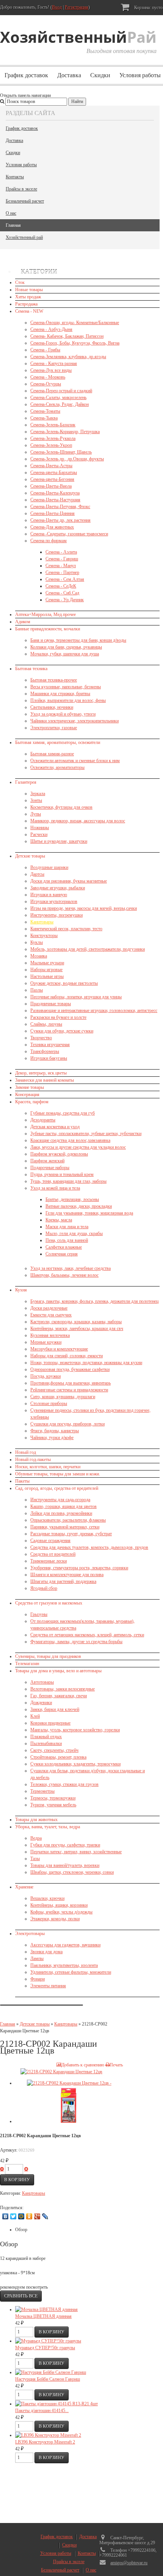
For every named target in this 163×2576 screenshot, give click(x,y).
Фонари (38, 1979)
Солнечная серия (62, 1254)
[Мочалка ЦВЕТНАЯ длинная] (46, 2309)
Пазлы (37, 990)
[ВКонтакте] (5, 2216)
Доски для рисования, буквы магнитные (69, 881)
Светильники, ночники (52, 707)
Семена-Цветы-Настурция (55, 500)
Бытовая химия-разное (52, 754)
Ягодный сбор (44, 1588)
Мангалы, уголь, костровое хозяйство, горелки (75, 1730)
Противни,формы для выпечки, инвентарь (71, 1383)
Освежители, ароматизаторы (57, 767)
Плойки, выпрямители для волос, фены (68, 700)
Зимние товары (30, 1087)
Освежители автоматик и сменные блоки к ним (75, 761)
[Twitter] (13, 2216)
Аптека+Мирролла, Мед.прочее (45, 614)
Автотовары (42, 1682)
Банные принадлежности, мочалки (48, 629)
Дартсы (37, 874)
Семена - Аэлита (61, 552)
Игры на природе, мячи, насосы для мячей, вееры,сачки (84, 908)
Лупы (36, 814)
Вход (57, 7)
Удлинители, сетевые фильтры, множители (71, 1972)
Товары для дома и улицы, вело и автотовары (58, 1671)
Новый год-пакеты (33, 1460)
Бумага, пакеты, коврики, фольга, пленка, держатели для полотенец (94, 1301)
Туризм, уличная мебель (53, 1805)
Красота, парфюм (32, 1102)
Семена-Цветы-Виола (51, 486)
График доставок (26, 75)
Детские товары (30, 856)
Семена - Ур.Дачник (65, 600)
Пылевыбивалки (46, 1743)
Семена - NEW (29, 311)
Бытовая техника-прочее (54, 680)
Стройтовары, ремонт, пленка (58, 1757)
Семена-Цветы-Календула (55, 493)
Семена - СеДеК (61, 586)
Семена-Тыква (44, 418)
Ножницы (40, 828)
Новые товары (29, 290)
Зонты (36, 800)
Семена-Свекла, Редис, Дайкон (60, 404)
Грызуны (39, 1614)
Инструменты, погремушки (56, 915)
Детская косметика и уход (55, 1127)
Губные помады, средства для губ (63, 1113)
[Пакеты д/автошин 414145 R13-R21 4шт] (56, 2404)
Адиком (23, 622)
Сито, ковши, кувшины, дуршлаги (63, 1397)
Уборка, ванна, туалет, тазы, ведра (48, 1827)
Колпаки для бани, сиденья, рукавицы (66, 647)
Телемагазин (27, 1664)
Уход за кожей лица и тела (55, 1188)
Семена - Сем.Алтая (65, 579)
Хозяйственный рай (24, 237)
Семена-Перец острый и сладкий (61, 391)
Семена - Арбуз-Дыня (51, 329)
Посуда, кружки (45, 1376)
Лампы (37, 1959)
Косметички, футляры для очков (61, 807)
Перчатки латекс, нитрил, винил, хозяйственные (76, 1852)
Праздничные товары (51, 1004)
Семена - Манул (61, 566)
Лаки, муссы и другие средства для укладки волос (78, 1147)
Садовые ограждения (50, 1541)
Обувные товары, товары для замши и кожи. (58, 1474)
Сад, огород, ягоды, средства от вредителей (57, 1488)
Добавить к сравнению (83, 2065)
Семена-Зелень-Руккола (53, 438)
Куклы (37, 942)
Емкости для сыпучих (51, 1315)
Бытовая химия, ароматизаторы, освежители (58, 742)
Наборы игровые (46, 970)
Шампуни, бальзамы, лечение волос (64, 1275)
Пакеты (22, 1481)
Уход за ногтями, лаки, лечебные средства (71, 1268)
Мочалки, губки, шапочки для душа (65, 654)
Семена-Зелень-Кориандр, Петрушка (65, 432)
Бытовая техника (31, 669)
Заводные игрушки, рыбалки (58, 888)
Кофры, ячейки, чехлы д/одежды (61, 1912)
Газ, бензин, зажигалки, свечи (59, 1696)
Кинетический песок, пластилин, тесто (66, 929)
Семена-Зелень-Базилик (53, 425)
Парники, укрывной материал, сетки (65, 1527)
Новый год (26, 1452)
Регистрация (77, 7)
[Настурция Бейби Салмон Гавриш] (51, 2372)
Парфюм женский (47, 1161)
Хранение (24, 1887)
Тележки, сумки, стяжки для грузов (64, 1784)
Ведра (36, 1838)
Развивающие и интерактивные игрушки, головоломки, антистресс (94, 1010)
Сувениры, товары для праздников (48, 1656)
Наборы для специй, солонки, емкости (67, 1356)
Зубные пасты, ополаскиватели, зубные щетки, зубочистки (86, 1134)
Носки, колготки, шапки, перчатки (48, 1467)
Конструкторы (44, 936)
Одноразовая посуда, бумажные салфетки (70, 1369)
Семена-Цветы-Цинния (53, 513)
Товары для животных (36, 1820)
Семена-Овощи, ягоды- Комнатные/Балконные (75, 323)
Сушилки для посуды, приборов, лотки (67, 1424)
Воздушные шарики (49, 867)
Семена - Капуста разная (54, 363)
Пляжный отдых (46, 1737)
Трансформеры (45, 1051)
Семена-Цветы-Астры (51, 466)
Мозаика (39, 956)
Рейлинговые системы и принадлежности (69, 1390)
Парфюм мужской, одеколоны (59, 1154)
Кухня (21, 1290)
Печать (116, 2065)
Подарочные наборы (50, 1168)
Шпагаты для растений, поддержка (63, 1581)
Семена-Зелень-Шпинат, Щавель (61, 452)
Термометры (42, 1791)
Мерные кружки (46, 1342)
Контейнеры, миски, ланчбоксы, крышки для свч (77, 1329)
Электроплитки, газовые (54, 728)
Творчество (41, 1038)
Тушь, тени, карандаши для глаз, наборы (68, 1181)
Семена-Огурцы (46, 384)
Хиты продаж (28, 297)
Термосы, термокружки (53, 1798)
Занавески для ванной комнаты (45, 1080)
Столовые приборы (49, 1403)
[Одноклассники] (29, 2216)
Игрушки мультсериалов (54, 901)
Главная (13, 225)
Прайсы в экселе (21, 189)
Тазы (35, 1859)
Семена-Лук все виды (51, 370)
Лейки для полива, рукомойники (61, 1513)
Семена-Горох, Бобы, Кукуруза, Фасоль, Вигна (75, 343)
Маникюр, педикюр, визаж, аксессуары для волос (78, 821)
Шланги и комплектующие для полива (67, 1575)
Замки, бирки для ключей (55, 1709)
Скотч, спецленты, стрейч (54, 1750)
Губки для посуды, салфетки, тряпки (65, 1845)
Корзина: (148, 8)
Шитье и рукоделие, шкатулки (59, 841)
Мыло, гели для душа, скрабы (74, 1233)
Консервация (27, 1095)
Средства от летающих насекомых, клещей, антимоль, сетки (87, 1635)
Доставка (69, 75)
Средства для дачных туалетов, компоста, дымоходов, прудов (89, 1547)
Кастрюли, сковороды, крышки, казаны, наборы (76, 1322)
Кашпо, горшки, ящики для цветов (63, 1506)
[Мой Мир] (21, 2216)
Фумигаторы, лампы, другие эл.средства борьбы (76, 1642)
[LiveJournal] (45, 2216)
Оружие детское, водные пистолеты (64, 983)
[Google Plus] (37, 2216)
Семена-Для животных (52, 527)
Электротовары (30, 1934)
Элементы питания (48, 1986)
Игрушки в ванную (49, 895)
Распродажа (26, 304)
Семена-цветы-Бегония (52, 479)
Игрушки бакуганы (49, 1058)
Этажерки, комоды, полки (55, 1919)
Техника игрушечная (50, 1045)
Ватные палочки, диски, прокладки (79, 1206)
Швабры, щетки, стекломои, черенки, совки (72, 1872)
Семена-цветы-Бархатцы (54, 472)
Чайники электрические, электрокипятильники (74, 721)
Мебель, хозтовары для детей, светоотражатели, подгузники (88, 949)
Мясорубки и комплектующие (59, 1349)
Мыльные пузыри (47, 963)
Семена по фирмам (49, 541)
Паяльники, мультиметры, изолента (64, 1965)
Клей (35, 1716)
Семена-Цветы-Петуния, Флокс (60, 507)
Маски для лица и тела (67, 1227)
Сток (20, 282)
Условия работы (21, 165)
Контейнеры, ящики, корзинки (59, 1905)
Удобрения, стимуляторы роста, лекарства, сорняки (79, 1568)
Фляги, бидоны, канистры (55, 1431)
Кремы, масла (59, 1220)
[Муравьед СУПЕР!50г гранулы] (48, 2341)
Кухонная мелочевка (50, 1335)
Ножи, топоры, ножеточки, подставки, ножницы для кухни (86, 1363)
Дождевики (41, 1703)
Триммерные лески (49, 1561)
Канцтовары (42, 922)
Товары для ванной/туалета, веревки (65, 1865)
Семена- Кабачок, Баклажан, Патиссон (67, 336)
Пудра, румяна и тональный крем (62, 1174)
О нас (11, 213)
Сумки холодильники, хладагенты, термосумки (75, 1764)
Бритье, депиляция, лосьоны (72, 1199)
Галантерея (26, 782)
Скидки (100, 75)
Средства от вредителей (53, 1554)
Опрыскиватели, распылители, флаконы (68, 1520)
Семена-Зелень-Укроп (51, 445)
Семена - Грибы (45, 350)
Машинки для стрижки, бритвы (60, 694)
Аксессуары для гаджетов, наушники (65, 1945)
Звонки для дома (46, 1952)
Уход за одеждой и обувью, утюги (63, 714)
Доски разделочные (49, 1308)
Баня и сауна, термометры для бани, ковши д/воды (78, 640)
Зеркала (38, 794)
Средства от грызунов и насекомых (49, 1603)
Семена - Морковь (48, 377)
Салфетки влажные (64, 1247)
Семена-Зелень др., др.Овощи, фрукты (67, 459)
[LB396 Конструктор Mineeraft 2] (48, 2435)
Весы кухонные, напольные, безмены (66, 687)
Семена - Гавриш (62, 559)
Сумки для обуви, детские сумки (62, 1031)
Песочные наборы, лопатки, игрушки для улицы (76, 997)
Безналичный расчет (25, 201)
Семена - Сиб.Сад (62, 593)
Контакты (15, 177)
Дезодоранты (43, 1120)
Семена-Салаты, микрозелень (58, 398)
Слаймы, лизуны (46, 1024)
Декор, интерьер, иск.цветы (41, 1073)
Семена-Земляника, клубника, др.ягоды (68, 357)
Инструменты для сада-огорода (60, 1500)
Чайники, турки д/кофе (52, 1438)
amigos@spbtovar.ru (129, 2563)
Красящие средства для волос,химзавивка (70, 1140)
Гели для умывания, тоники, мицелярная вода (89, 1213)
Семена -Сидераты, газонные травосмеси (69, 534)
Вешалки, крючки (47, 1898)
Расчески (39, 834)
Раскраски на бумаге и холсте (58, 1017)
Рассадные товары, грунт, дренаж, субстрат (71, 1534)
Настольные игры (47, 976)
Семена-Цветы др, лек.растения (60, 520)
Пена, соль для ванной (67, 1240)
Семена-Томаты (45, 411)
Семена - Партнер (62, 572)
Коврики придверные (50, 1723)
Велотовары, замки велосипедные (63, 1689)
